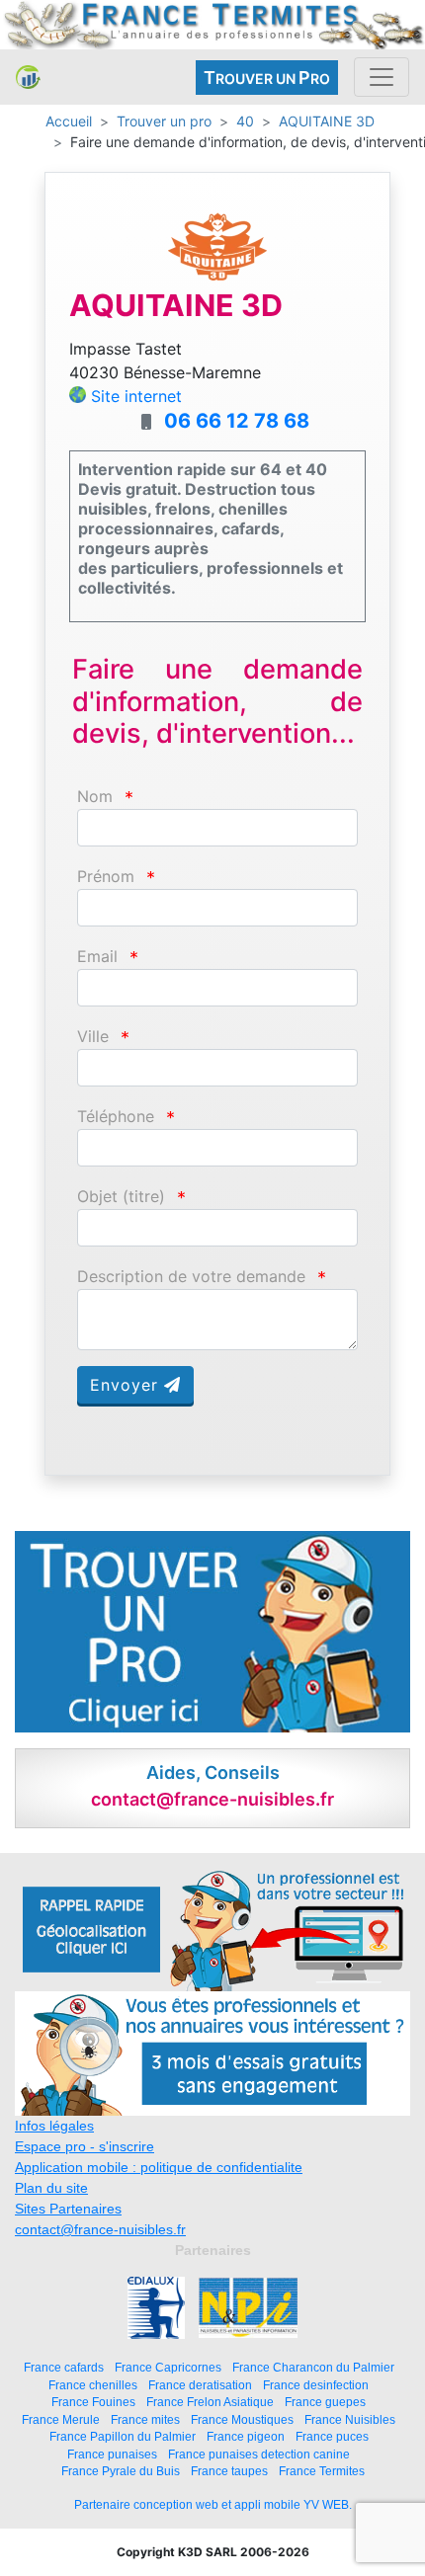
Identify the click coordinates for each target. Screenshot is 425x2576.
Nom (95, 797)
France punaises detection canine (259, 2454)
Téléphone (116, 1117)
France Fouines (93, 2402)
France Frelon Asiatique (210, 2402)
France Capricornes (168, 2367)
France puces (332, 2436)
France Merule (61, 2419)
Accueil (69, 121)
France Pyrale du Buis (121, 2471)
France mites (145, 2419)
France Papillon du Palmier (123, 2436)
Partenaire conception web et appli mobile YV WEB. (213, 2505)
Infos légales (54, 2126)
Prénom (106, 877)
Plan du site (51, 2188)
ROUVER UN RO (267, 78)
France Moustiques (242, 2419)
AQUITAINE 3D (327, 121)
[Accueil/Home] (28, 77)
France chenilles (93, 2385)
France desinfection (316, 2385)
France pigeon (246, 2436)
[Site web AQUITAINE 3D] (217, 245)
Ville (93, 1037)
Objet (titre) (121, 1197)
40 (245, 121)
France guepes (325, 2402)
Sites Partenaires (68, 2209)
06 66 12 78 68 (237, 421)
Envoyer (127, 1385)
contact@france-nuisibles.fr (100, 2229)
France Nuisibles (350, 2419)
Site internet (136, 396)
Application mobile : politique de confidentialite (159, 2167)
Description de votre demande (191, 1277)
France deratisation (200, 2385)
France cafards (64, 2367)
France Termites (322, 2471)
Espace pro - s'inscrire (85, 2146)
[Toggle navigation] (382, 77)
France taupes (229, 2471)
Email (97, 957)
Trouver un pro (164, 121)
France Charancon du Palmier (313, 2367)
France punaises (112, 2454)
